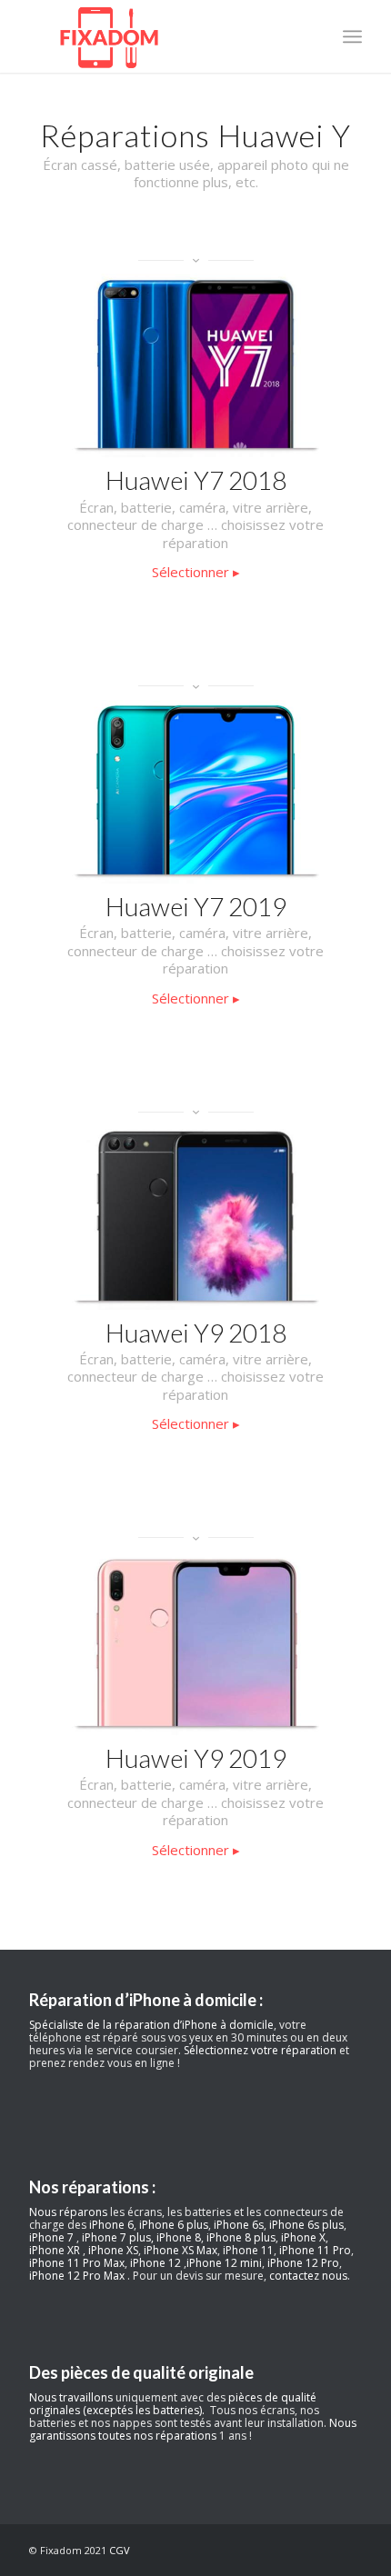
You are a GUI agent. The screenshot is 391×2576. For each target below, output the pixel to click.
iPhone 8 (179, 2237)
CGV (120, 2550)
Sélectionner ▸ (196, 572)
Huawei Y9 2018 (196, 1333)
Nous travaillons (71, 2397)
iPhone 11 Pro (315, 2250)
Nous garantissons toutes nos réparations (193, 2429)
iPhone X (303, 2237)
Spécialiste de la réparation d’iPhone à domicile (151, 2025)
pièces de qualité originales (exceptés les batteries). (173, 2404)
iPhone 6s (239, 2225)
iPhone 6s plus (306, 2225)
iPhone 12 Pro (303, 2263)
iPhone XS (113, 2250)
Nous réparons (68, 2212)
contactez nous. (310, 2276)
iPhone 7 (53, 2237)
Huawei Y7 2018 (196, 480)
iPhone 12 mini (224, 2263)
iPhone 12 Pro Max (78, 2276)
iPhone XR (56, 2250)
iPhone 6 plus (174, 2225)
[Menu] (352, 36)
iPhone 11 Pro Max (77, 2263)
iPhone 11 (248, 2250)
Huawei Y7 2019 (196, 906)
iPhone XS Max (180, 2250)
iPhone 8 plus (241, 2237)
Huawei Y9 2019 (196, 1758)
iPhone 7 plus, (118, 2237)
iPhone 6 (111, 2225)
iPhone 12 (157, 2263)
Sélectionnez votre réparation (260, 2050)
